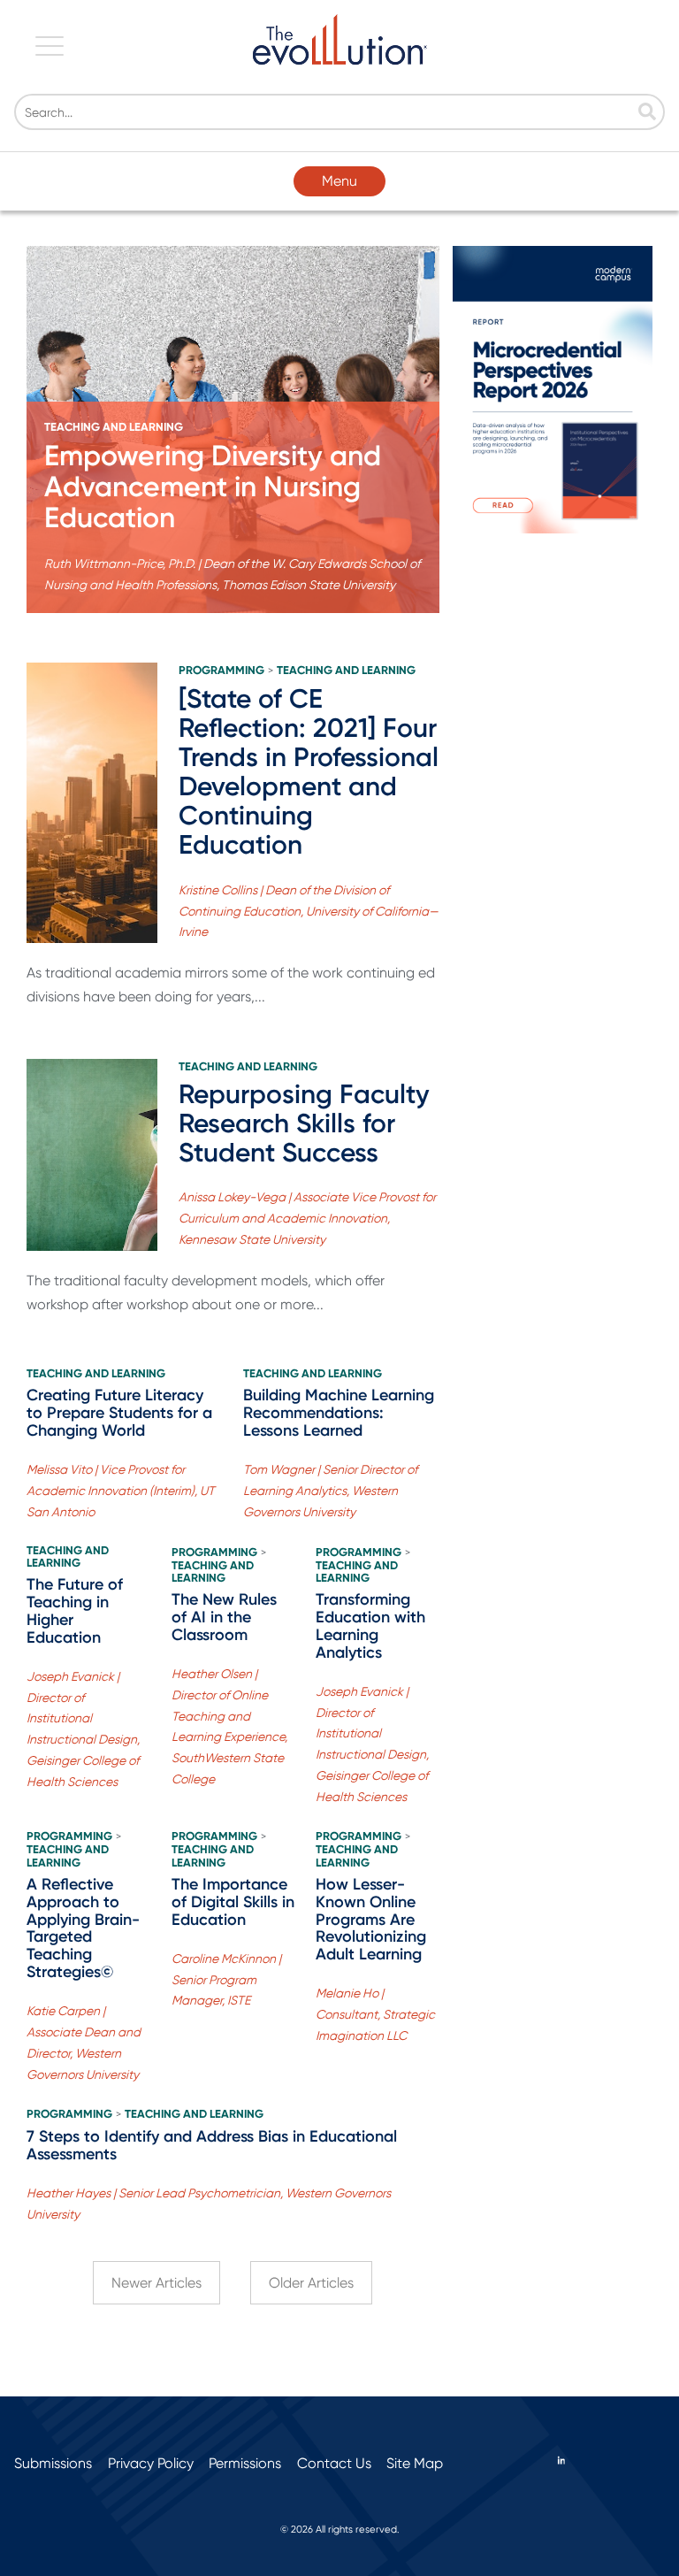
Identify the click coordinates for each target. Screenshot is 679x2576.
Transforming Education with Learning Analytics (370, 1625)
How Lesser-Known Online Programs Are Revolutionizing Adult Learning (371, 1919)
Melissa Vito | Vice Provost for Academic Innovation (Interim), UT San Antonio (121, 1491)
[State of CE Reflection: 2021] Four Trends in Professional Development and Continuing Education (309, 772)
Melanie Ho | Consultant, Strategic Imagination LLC (375, 2014)
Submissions (53, 2463)
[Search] (647, 113)
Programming (221, 671)
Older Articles (311, 2283)
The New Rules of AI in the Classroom (224, 1617)
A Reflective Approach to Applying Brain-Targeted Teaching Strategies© (83, 1928)
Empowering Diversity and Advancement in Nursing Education (213, 487)
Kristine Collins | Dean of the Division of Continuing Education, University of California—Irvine (309, 911)
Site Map (415, 2463)
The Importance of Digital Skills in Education (233, 1902)
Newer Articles (156, 2283)
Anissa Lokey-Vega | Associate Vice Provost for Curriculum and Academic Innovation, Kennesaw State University (307, 1218)
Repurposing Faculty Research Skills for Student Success (304, 1123)
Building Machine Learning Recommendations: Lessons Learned (339, 1413)
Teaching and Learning (114, 427)
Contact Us (334, 2463)
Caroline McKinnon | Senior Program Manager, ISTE (226, 1980)
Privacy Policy (151, 2463)
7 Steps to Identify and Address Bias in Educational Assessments (212, 2145)
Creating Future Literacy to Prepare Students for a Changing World (119, 1413)
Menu (339, 181)
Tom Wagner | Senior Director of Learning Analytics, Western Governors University (330, 1491)
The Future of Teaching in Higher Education (75, 1610)
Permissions (245, 2463)
